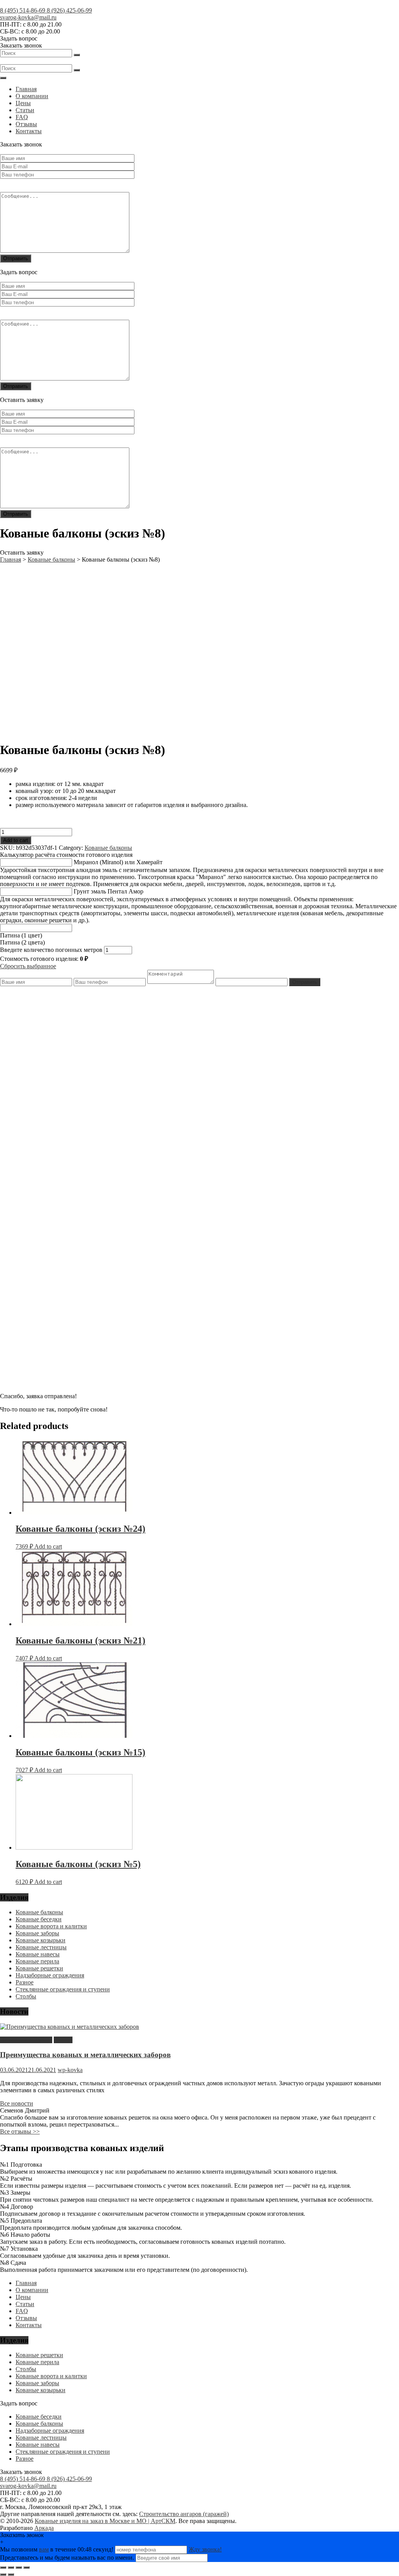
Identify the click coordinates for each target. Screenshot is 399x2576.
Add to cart (16, 840)
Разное (25, 1982)
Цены (23, 103)
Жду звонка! (205, 2549)
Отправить (305, 982)
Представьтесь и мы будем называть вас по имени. (67, 2557)
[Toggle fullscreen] (19, 2567)
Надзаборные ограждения (50, 1975)
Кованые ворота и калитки (51, 1926)
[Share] (11, 2567)
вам (44, 2549)
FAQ (22, 117)
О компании (32, 96)
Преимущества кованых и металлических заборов (85, 2055)
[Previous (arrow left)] (3, 2574)
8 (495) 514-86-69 (23, 10)
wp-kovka (70, 2070)
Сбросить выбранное (28, 966)
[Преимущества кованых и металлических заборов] (70, 2027)
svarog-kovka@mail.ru (28, 17)
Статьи (25, 110)
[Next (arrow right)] (11, 2574)
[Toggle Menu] (3, 78)
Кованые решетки (39, 1968)
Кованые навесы (38, 1954)
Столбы (26, 1996)
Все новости (17, 2103)
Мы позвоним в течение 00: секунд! (57, 2549)
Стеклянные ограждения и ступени (63, 1989)
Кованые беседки (39, 1919)
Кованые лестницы (41, 1947)
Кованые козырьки (41, 1940)
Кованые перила (37, 1961)
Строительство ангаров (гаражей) (184, 2514)
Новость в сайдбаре (26, 2040)
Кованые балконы (108, 848)
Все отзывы (20, 2131)
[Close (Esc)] (3, 2567)
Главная (26, 89)
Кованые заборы (37, 1933)
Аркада (44, 2528)
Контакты (29, 131)
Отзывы (26, 124)
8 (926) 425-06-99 (69, 10)
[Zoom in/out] (26, 2567)
